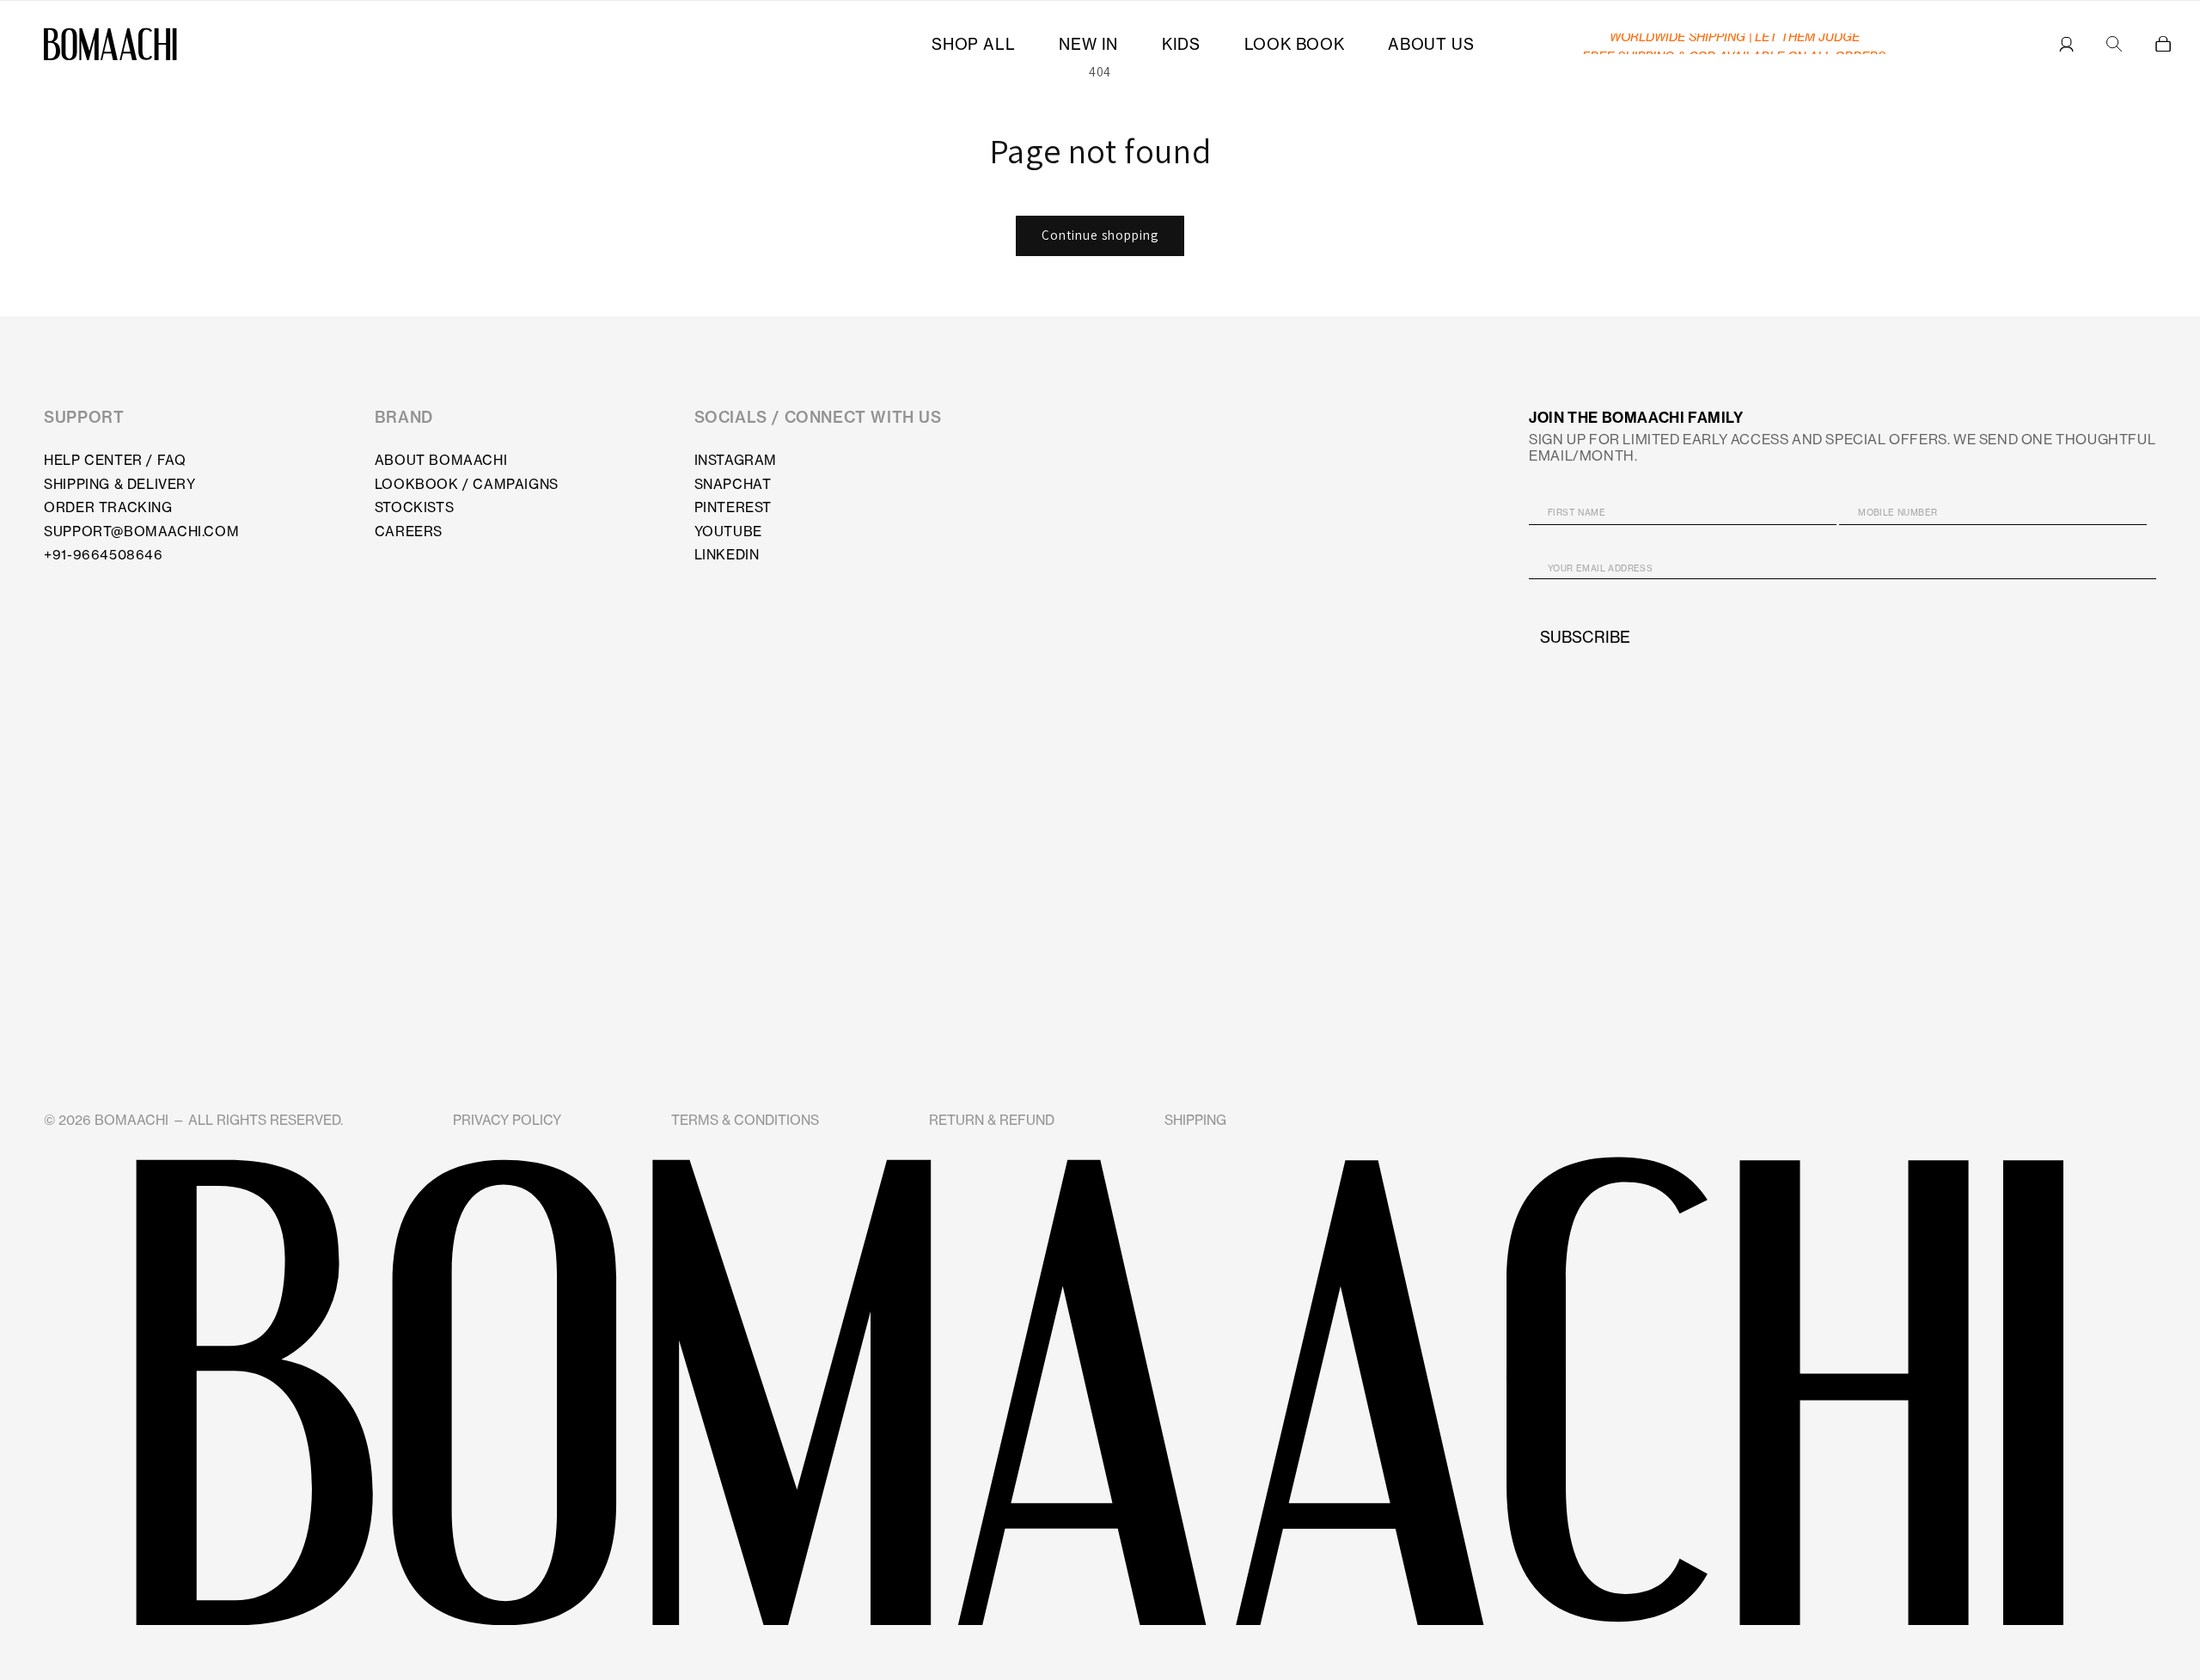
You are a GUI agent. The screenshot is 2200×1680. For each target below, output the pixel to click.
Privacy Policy (507, 1120)
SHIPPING (1195, 1120)
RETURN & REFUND (992, 1120)
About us (1431, 44)
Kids (1181, 44)
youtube (728, 531)
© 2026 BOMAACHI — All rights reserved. (193, 1120)
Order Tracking (108, 507)
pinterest (733, 507)
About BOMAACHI (441, 460)
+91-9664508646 (103, 555)
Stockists (414, 507)
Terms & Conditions (745, 1120)
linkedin (727, 555)
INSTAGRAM (736, 460)
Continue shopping (1100, 235)
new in (1088, 44)
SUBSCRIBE (1585, 638)
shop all (973, 44)
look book (1294, 44)
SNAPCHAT (733, 484)
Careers (409, 531)
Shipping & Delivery (119, 484)
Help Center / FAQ (115, 460)
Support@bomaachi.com (141, 531)
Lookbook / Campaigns (467, 484)
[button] (2163, 44)
